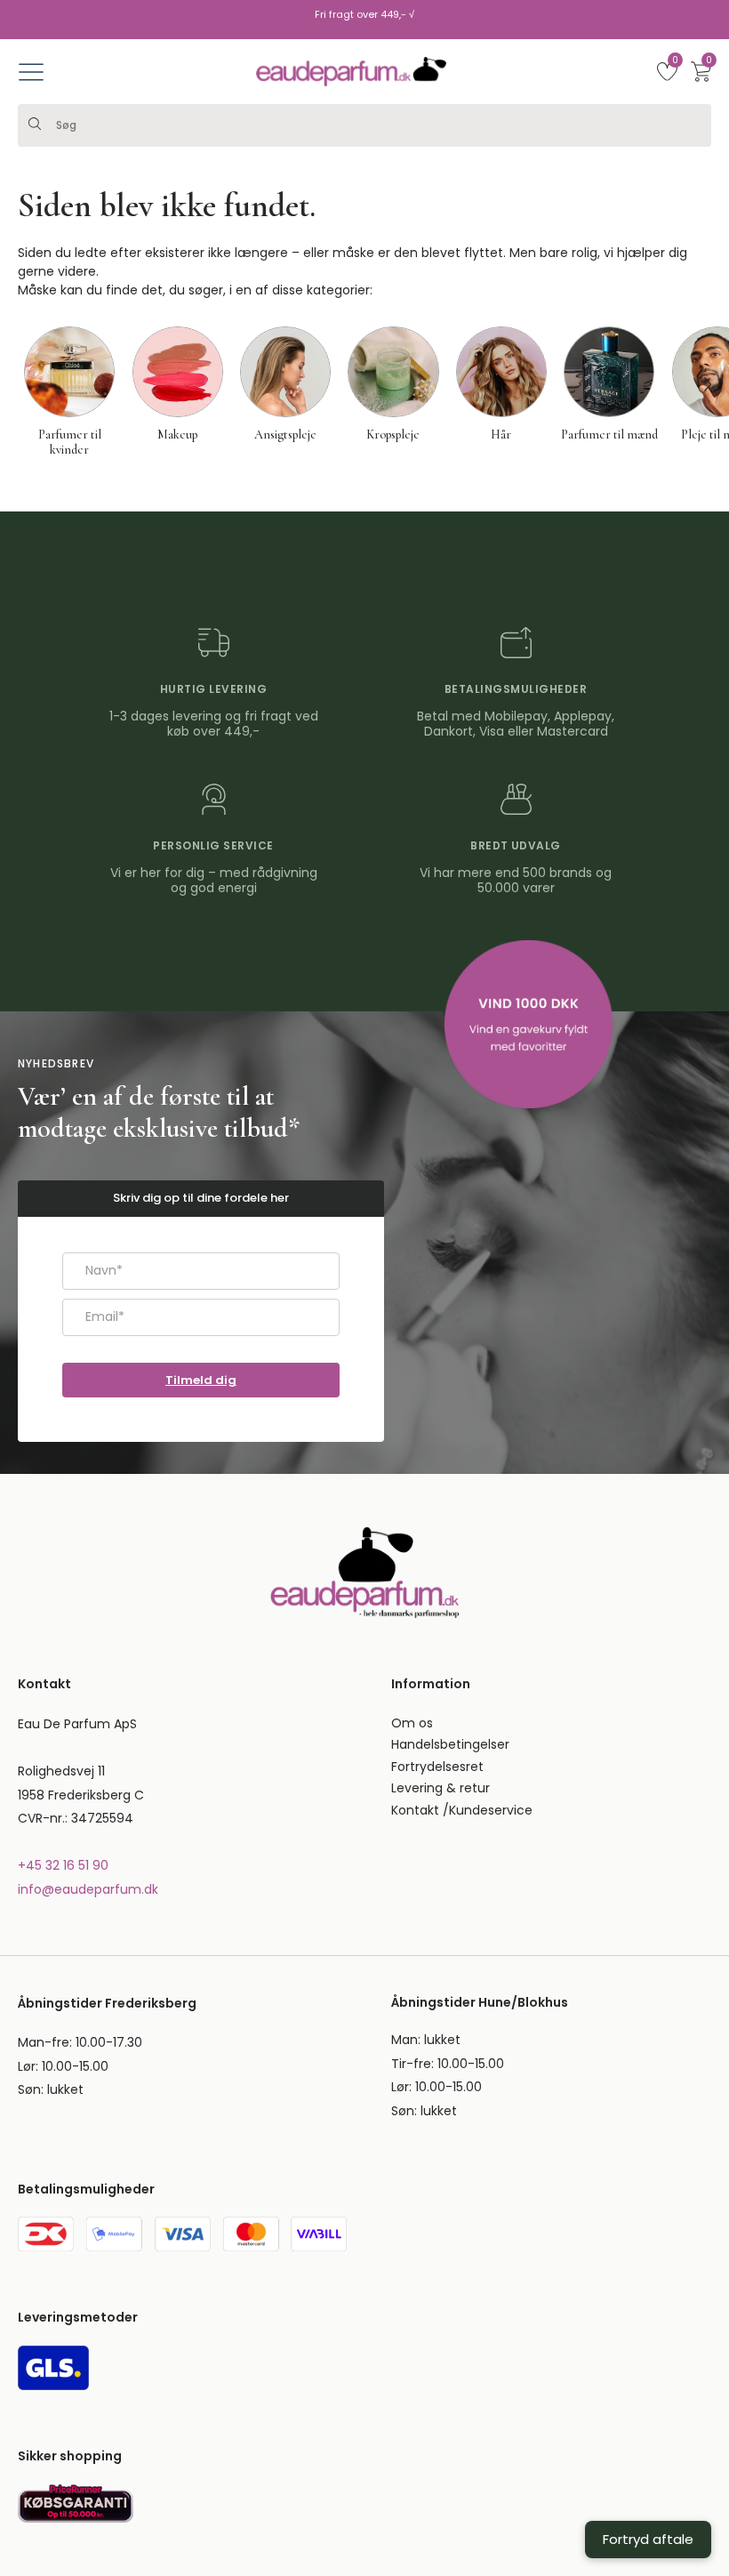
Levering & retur (441, 1788)
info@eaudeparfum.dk (88, 1889)
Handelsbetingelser (450, 1744)
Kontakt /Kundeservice (462, 1810)
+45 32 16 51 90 (63, 1865)
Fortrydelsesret (437, 1767)
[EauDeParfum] (351, 72)
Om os (412, 1723)
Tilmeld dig (201, 1380)
